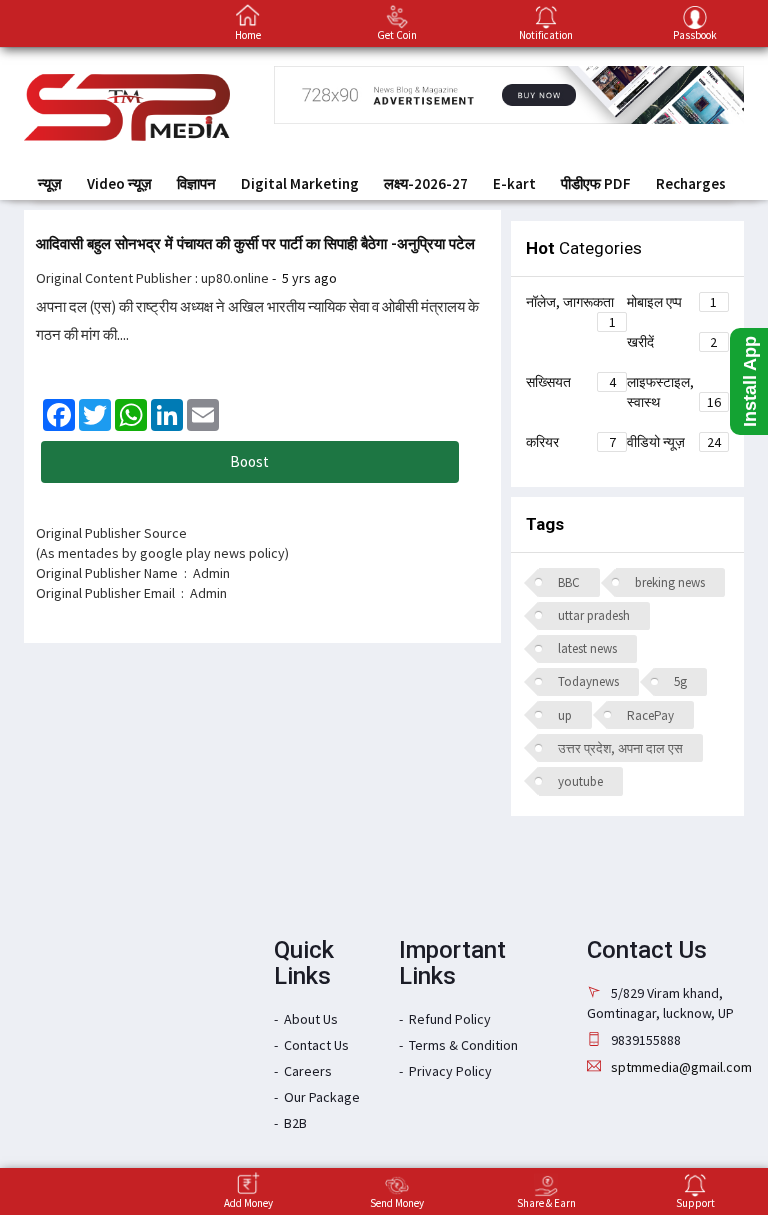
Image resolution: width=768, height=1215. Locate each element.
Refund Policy (450, 1019)
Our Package (322, 1097)
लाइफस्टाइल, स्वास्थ (674, 392)
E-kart (514, 183)
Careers (308, 1071)
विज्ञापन (196, 183)
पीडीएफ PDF (596, 183)
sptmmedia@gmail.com (681, 1067)
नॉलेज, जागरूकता (571, 305)
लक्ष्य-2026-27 (426, 183)
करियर (571, 442)
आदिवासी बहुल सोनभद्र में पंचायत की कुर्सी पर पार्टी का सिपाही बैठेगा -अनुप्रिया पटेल (255, 244)
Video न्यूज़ (119, 183)
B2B (295, 1123)
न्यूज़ (50, 183)
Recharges (691, 183)
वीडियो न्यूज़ (674, 442)
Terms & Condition (463, 1045)
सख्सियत (571, 382)
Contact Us (316, 1045)
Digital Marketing (300, 183)
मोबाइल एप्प (672, 302)
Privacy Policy (450, 1071)
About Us (311, 1019)
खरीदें (672, 342)
